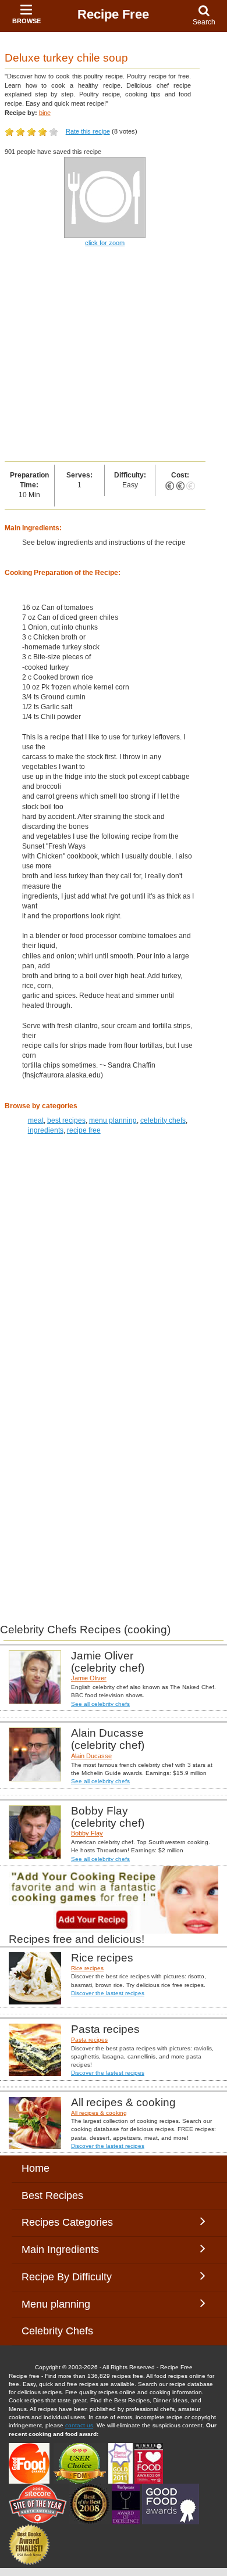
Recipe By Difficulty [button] (70, 2277)
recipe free (84, 1130)
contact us (79, 2425)
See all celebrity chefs (100, 1704)
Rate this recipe (88, 131)
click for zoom (105, 243)
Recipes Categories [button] (67, 2222)
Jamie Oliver (89, 1678)
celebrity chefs (163, 1120)
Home (36, 2168)
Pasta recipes (89, 2040)
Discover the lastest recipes (108, 1993)
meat (36, 1120)
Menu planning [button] (68, 2304)
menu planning (113, 1120)
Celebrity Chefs (57, 2331)
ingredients (46, 1130)
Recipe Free (113, 14)
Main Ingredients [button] (69, 2250)
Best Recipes (52, 2196)
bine (45, 113)
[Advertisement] (114, 355)
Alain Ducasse (91, 1756)
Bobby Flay (87, 1833)
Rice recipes (87, 1968)
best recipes (66, 1120)
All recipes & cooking (99, 2113)
